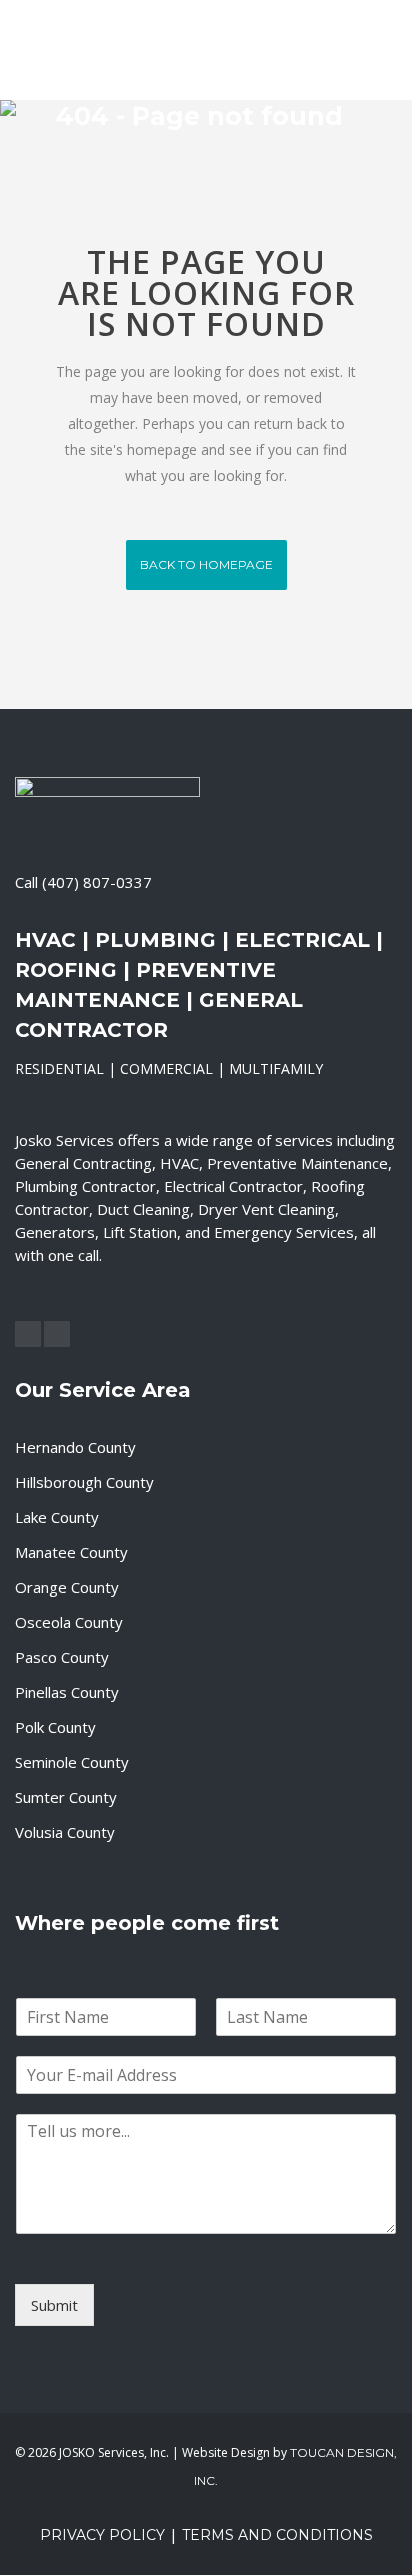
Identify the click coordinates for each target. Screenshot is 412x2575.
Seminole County (72, 1762)
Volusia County (65, 1832)
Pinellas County (67, 1692)
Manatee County (71, 1552)
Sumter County (66, 1797)
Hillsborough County (84, 1482)
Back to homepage (206, 564)
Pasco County (62, 1657)
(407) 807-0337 (97, 882)
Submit (54, 2305)
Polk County (55, 1727)
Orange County (67, 1587)
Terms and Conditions (277, 2535)
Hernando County (75, 1447)
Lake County (57, 1517)
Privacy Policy (102, 2535)
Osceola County (69, 1622)
